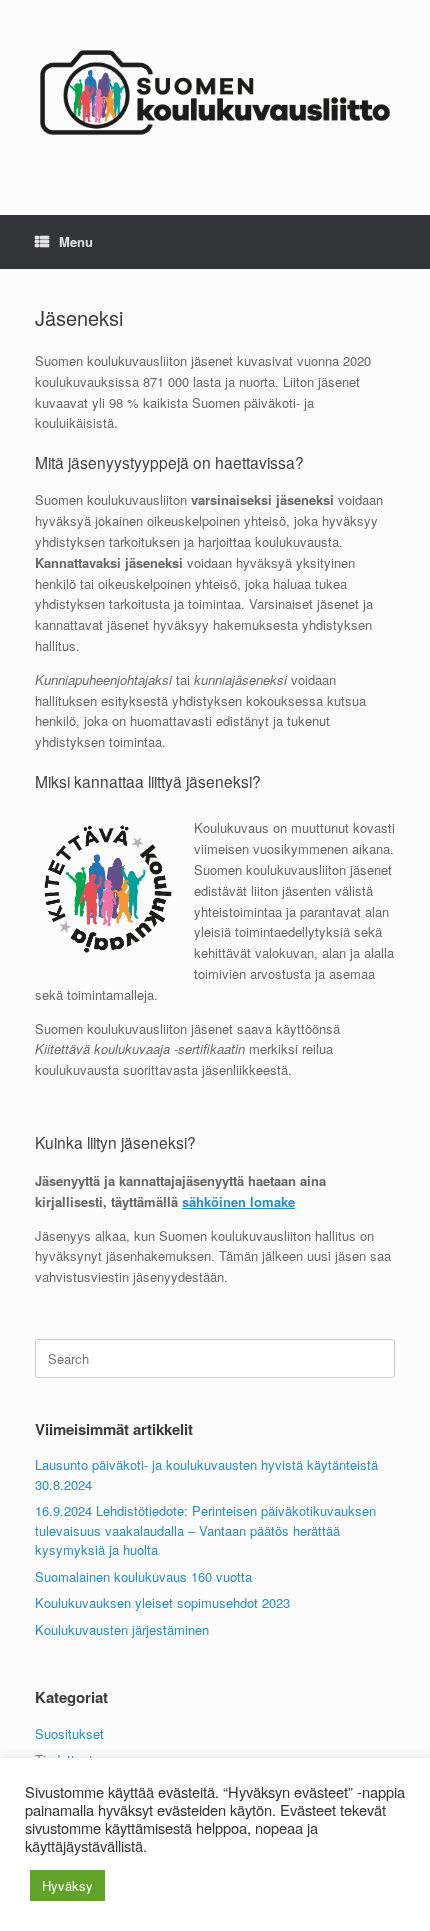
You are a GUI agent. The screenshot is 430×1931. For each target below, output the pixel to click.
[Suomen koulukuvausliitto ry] (215, 92)
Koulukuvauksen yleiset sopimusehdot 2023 (162, 1602)
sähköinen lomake (238, 1201)
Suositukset (69, 1733)
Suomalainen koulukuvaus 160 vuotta (143, 1576)
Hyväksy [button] (67, 1885)
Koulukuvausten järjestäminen (122, 1629)
